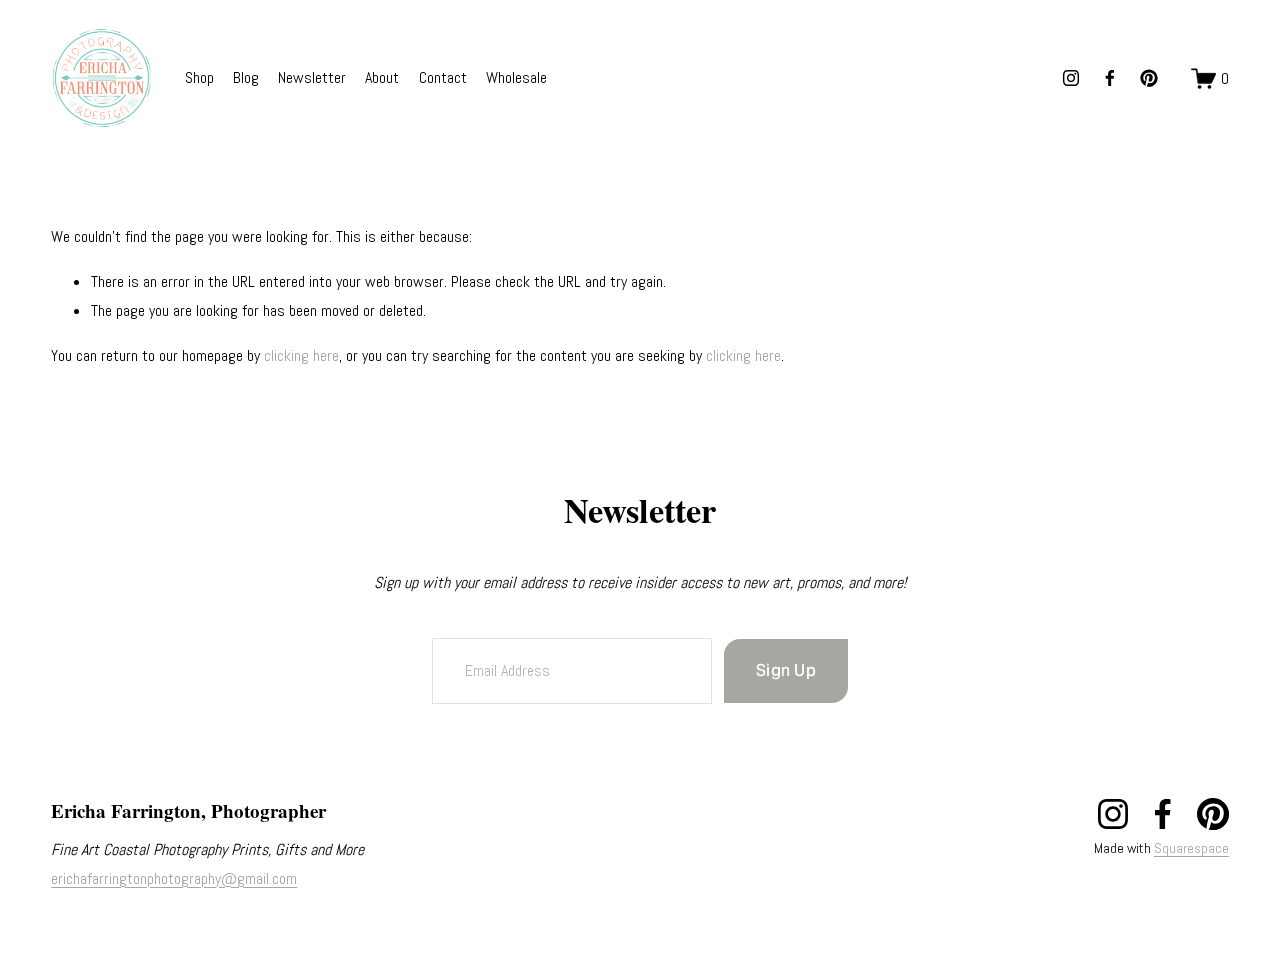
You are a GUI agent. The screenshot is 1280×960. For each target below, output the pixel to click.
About (382, 77)
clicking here (301, 355)
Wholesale (516, 77)
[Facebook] (1110, 78)
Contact (443, 77)
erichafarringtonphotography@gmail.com (174, 877)
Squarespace (1191, 848)
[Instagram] (1071, 78)
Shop (199, 77)
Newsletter (312, 77)
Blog (246, 77)
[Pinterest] (1149, 78)
